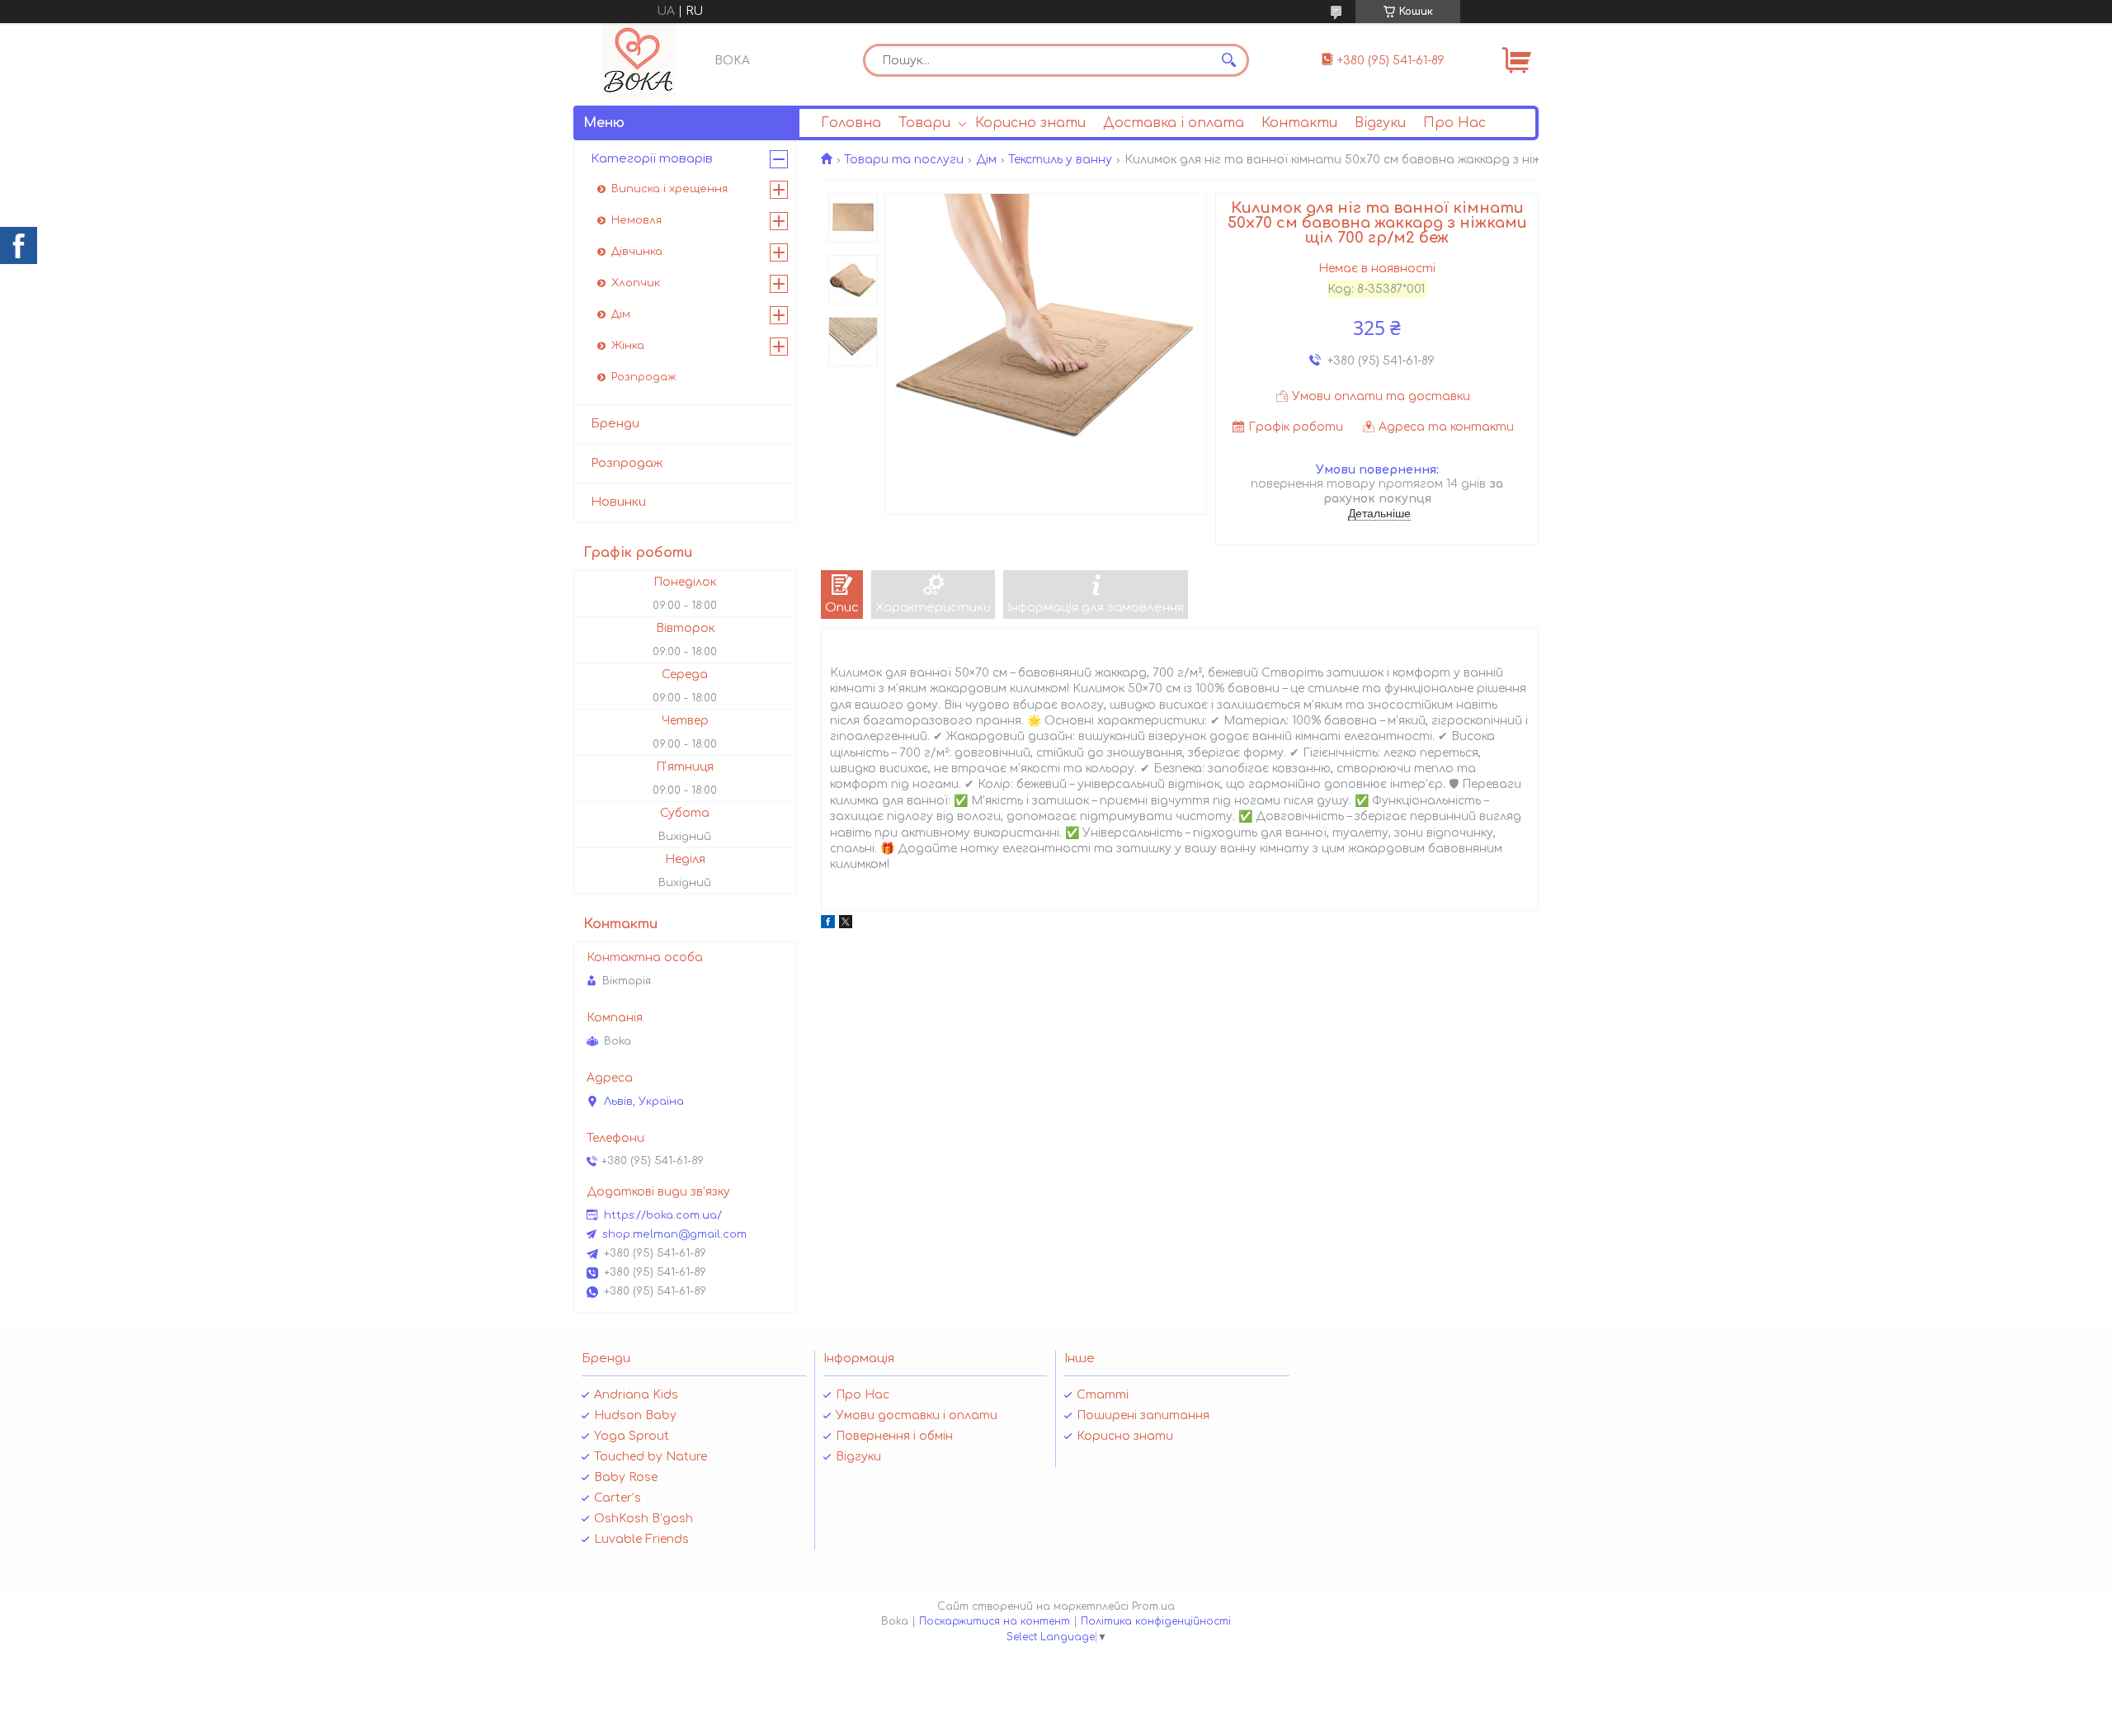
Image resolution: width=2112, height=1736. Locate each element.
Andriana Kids (636, 1395)
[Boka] (639, 60)
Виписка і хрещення (669, 189)
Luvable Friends (641, 1539)
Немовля (636, 220)
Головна (851, 123)
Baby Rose (626, 1477)
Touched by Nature (651, 1457)
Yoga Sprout (632, 1436)
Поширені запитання (1143, 1415)
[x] (846, 925)
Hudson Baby (635, 1415)
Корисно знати (1030, 123)
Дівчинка (637, 252)
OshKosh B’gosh (643, 1519)
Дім (986, 160)
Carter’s (618, 1498)
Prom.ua (1153, 1606)
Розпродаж (644, 377)
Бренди (615, 424)
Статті (1103, 1395)
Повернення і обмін (894, 1436)
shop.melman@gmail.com (674, 1234)
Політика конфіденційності (1156, 1621)
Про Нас (1454, 123)
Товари (924, 123)
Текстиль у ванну (1060, 160)
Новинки (618, 502)
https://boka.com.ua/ (663, 1215)
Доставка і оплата (1174, 123)
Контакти (1299, 123)
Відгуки (1380, 123)
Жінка (628, 346)
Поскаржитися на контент (995, 1621)
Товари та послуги (904, 160)
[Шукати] (1228, 60)
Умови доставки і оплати (917, 1415)
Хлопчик (636, 283)
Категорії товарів (652, 159)
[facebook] (828, 925)
